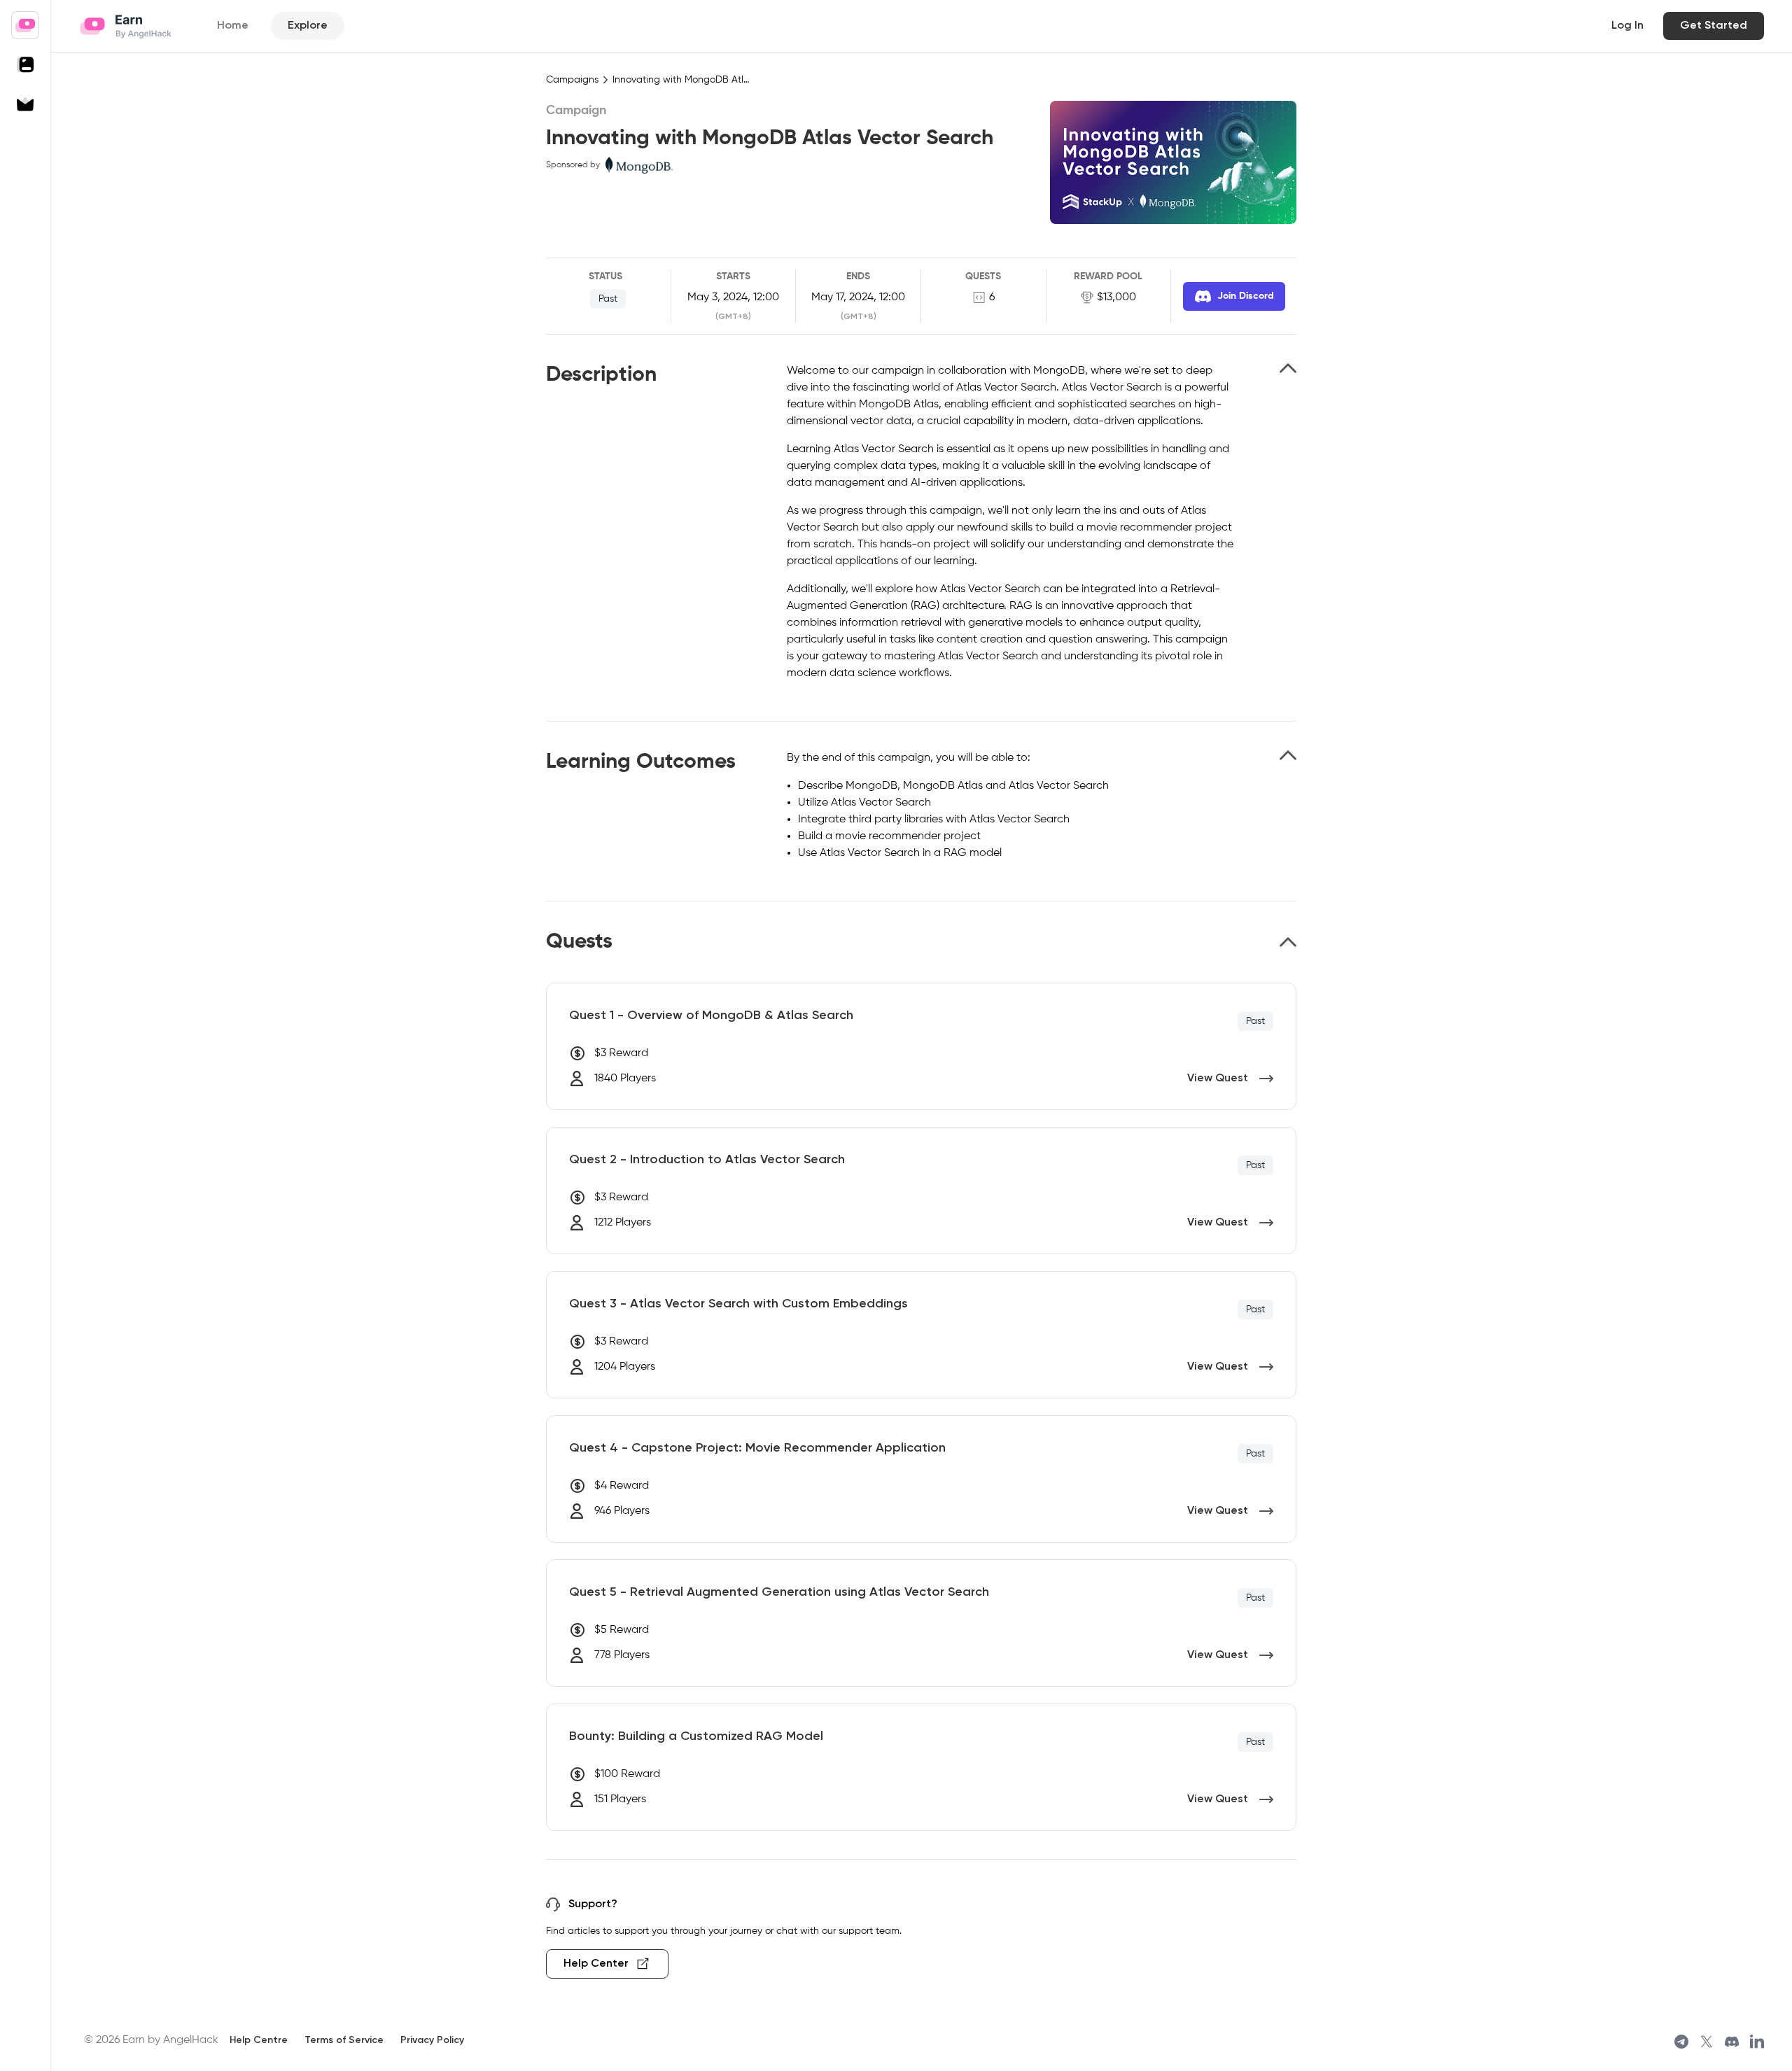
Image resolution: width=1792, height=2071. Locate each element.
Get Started (1714, 26)
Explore (308, 26)
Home (233, 26)
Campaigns (572, 80)
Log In (1627, 26)
